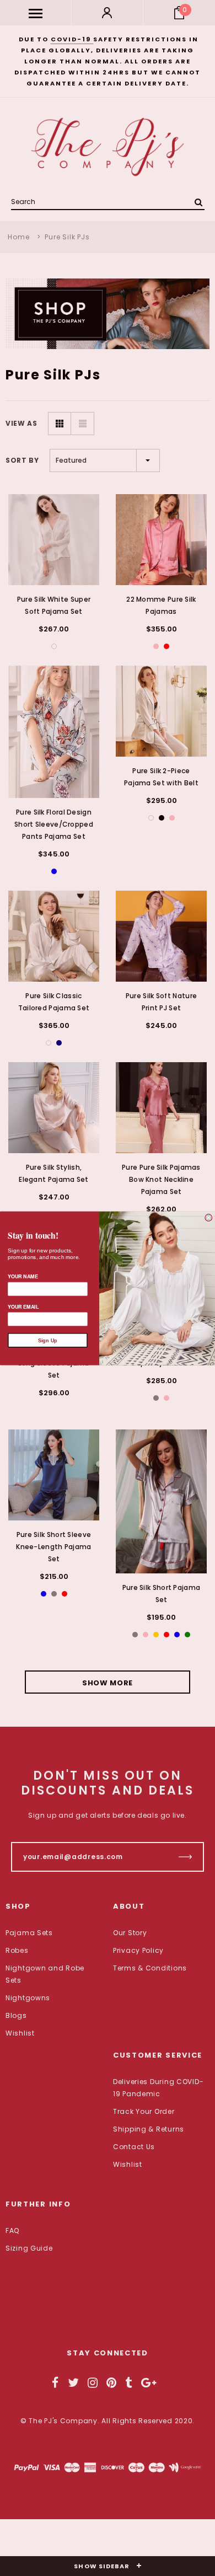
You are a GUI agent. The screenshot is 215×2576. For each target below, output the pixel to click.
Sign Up (48, 1340)
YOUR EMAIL (23, 1306)
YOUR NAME (23, 1276)
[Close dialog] (209, 1217)
